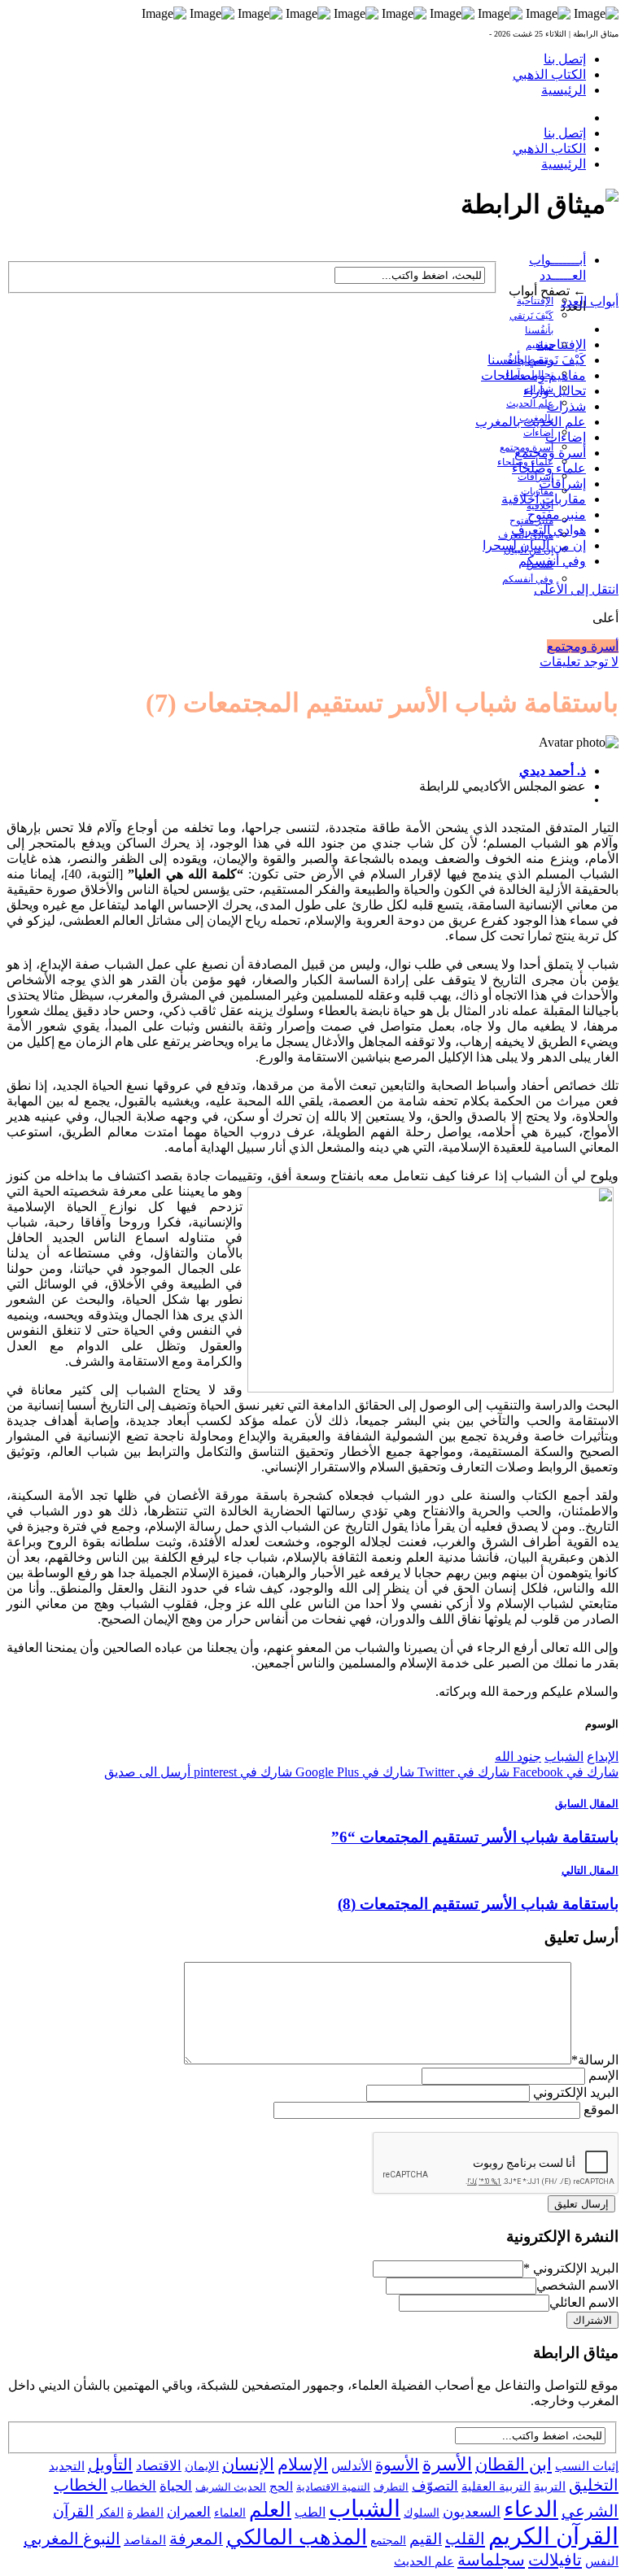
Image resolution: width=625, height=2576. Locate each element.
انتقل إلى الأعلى (576, 589)
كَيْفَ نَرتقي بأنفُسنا (537, 360)
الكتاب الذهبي (549, 74)
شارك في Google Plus (353, 1772)
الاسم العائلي (584, 2302)
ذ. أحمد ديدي (553, 771)
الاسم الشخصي (577, 2285)
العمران (189, 2512)
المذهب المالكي (297, 2537)
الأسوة (397, 2465)
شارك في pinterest (241, 1772)
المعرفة (196, 2539)
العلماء (230, 2513)
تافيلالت (555, 2560)
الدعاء (531, 2509)
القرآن (73, 2511)
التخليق (594, 2485)
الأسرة (447, 2465)
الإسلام (303, 2465)
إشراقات (535, 477)
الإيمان (202, 2466)
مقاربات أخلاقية (544, 499)
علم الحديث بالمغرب (531, 422)
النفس (602, 2561)
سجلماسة (491, 2560)
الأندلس (352, 2466)
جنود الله (518, 1757)
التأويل (110, 2465)
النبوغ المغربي (72, 2539)
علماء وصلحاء (549, 468)
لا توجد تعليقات (579, 662)
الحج (281, 2486)
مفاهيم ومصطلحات (533, 375)
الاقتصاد (159, 2466)
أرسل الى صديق (147, 1772)
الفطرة (145, 2513)
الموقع (601, 2110)
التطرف (391, 2487)
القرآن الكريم (553, 2536)
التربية (550, 2487)
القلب (465, 2539)
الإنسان (248, 2465)
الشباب (564, 1757)
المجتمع (388, 2541)
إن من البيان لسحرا (534, 545)
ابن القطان (514, 2465)
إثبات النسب (587, 2466)
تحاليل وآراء (555, 391)
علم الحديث (424, 2561)
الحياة (176, 2486)
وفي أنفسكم (528, 579)
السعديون (472, 2512)
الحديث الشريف (231, 2487)
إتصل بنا (565, 59)
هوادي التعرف (549, 530)
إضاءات (538, 433)
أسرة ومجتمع (550, 453)
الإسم (603, 2075)
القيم (426, 2539)
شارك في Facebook (564, 1772)
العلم (270, 2510)
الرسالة (595, 2060)
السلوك (422, 2513)
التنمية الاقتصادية (333, 2487)
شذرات (566, 406)
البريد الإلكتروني (576, 2092)
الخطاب (133, 2486)
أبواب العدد (590, 301)
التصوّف (435, 2486)
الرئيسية (564, 90)
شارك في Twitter (462, 1772)
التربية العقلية (496, 2486)
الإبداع (603, 1757)
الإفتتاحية (535, 301)
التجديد (67, 2466)
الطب (310, 2512)
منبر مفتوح (557, 514)
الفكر (110, 2513)
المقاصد (145, 2540)
